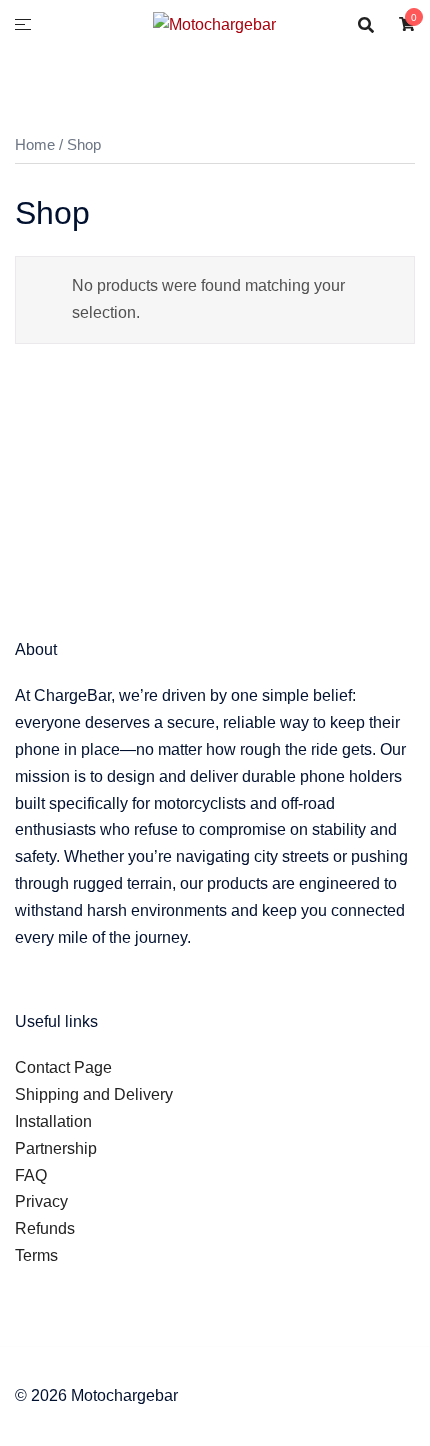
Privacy (41, 1201)
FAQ (31, 1175)
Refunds (45, 1228)
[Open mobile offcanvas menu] (23, 25)
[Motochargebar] (214, 23)
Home (35, 145)
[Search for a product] (366, 25)
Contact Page (63, 1067)
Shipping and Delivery (94, 1094)
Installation (53, 1121)
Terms (36, 1255)
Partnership (56, 1148)
